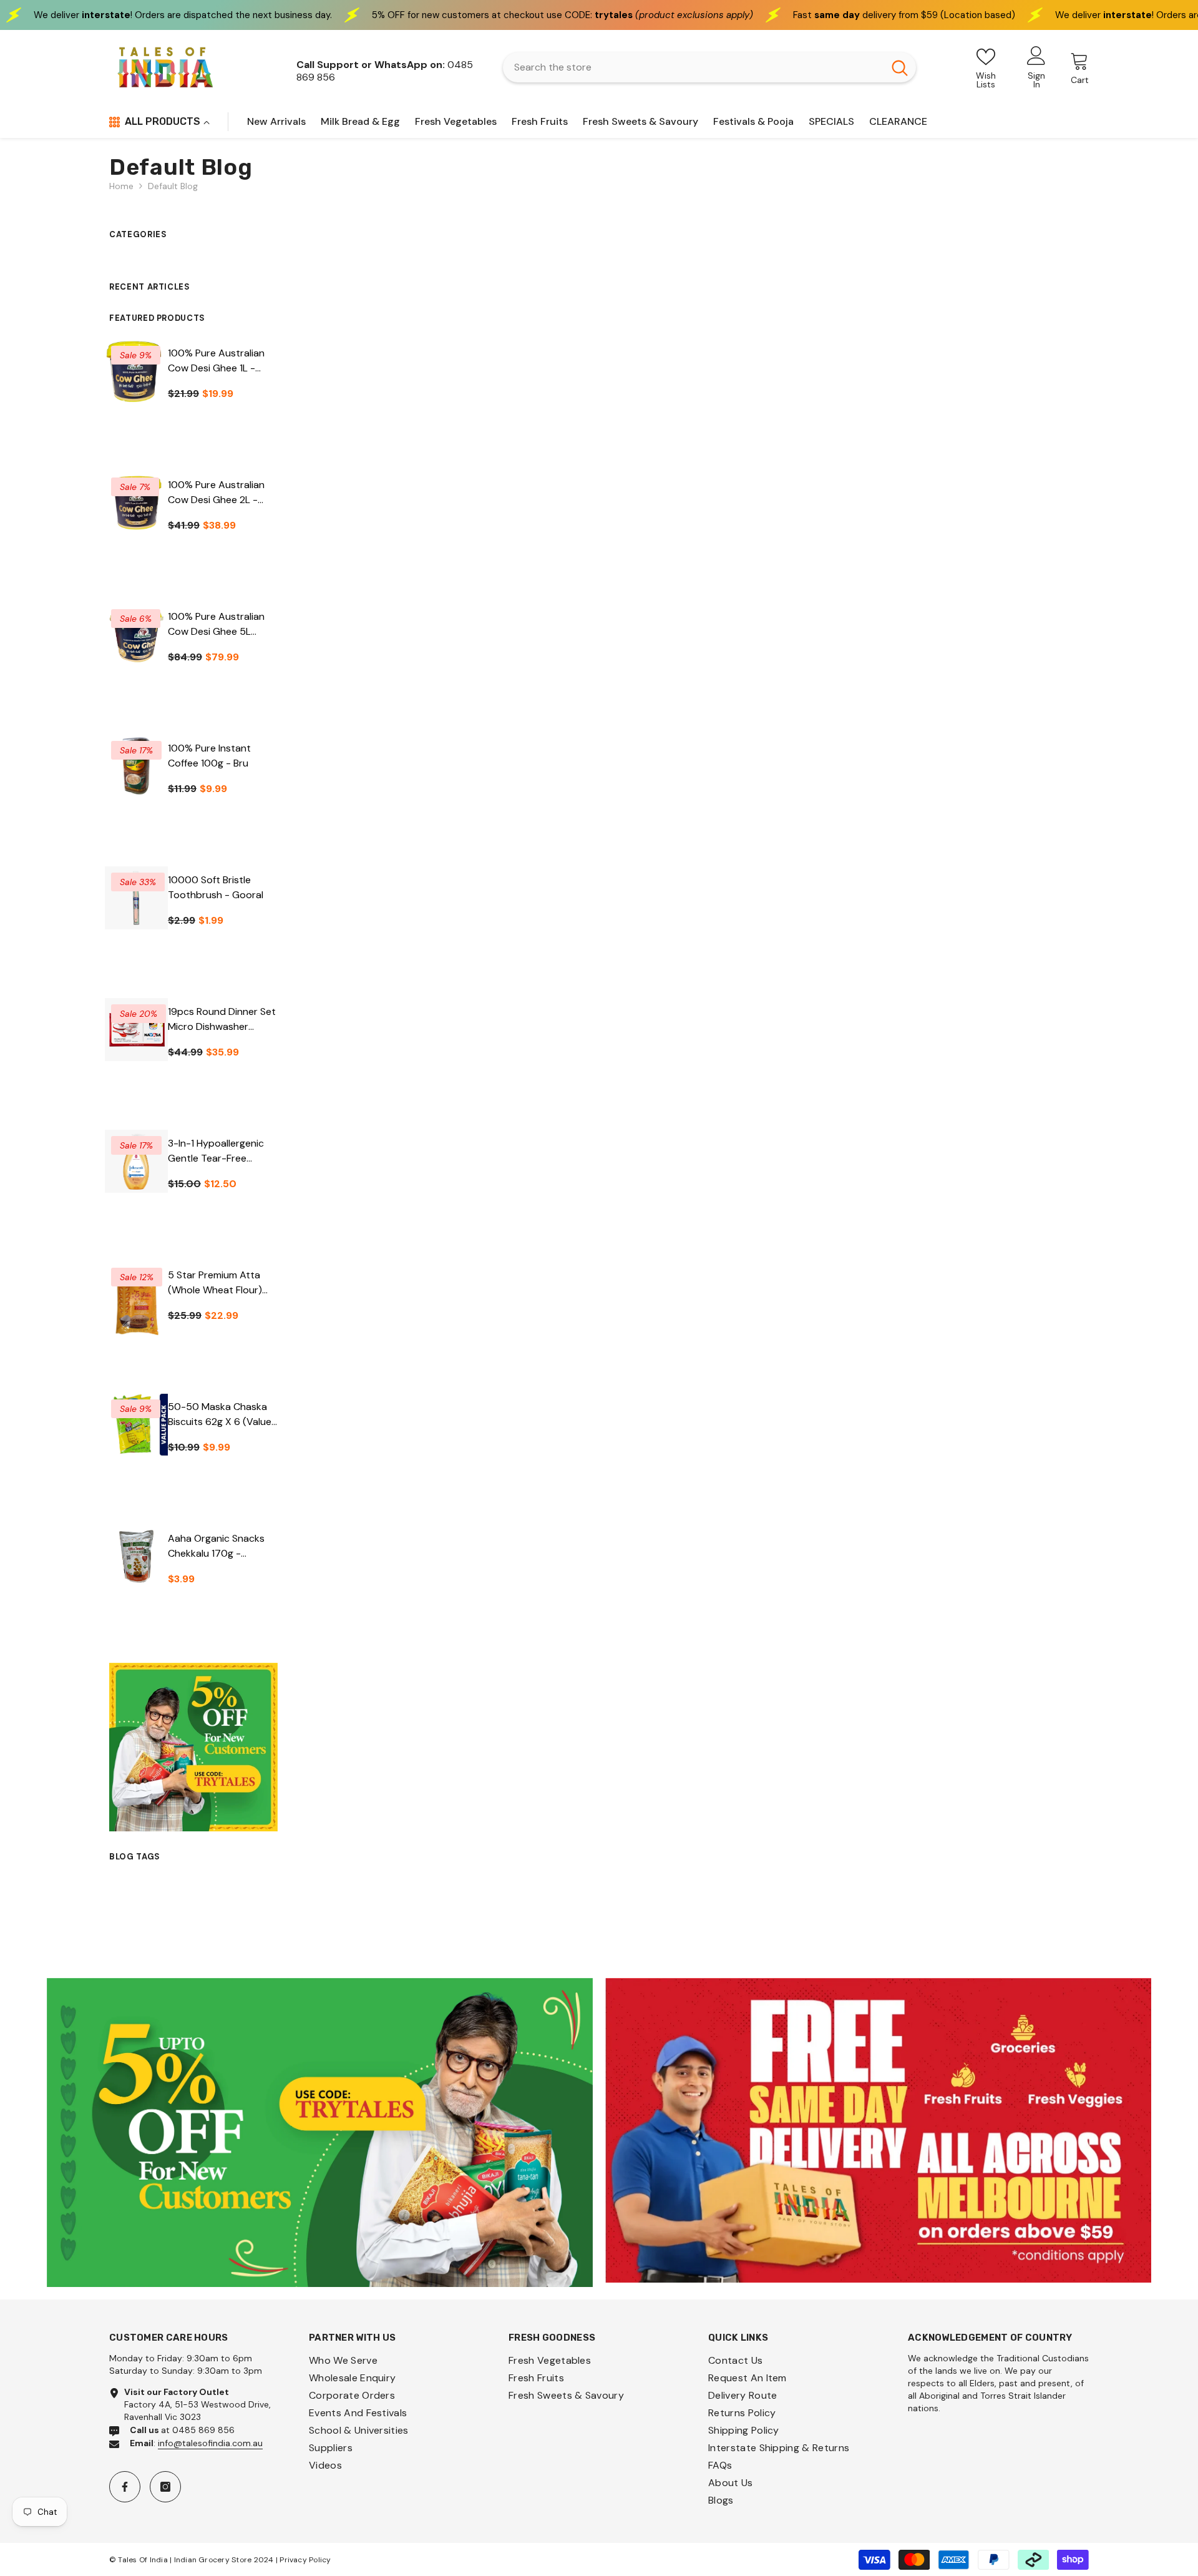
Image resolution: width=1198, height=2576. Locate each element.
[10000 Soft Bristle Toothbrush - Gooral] (136, 898)
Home (121, 186)
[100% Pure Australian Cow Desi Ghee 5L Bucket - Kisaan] (136, 634)
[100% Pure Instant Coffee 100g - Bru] (136, 766)
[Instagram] (165, 2487)
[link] (320, 2133)
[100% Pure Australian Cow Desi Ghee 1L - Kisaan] (136, 371)
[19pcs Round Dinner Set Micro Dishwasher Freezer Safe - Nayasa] (136, 1030)
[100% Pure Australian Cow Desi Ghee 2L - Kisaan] (136, 503)
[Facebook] (125, 2487)
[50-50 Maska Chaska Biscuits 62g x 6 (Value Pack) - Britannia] (136, 1425)
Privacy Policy (305, 2560)
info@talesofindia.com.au (210, 2443)
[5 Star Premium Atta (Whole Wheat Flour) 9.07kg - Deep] (136, 1306)
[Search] (709, 67)
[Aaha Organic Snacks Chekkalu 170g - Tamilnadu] (136, 1556)
